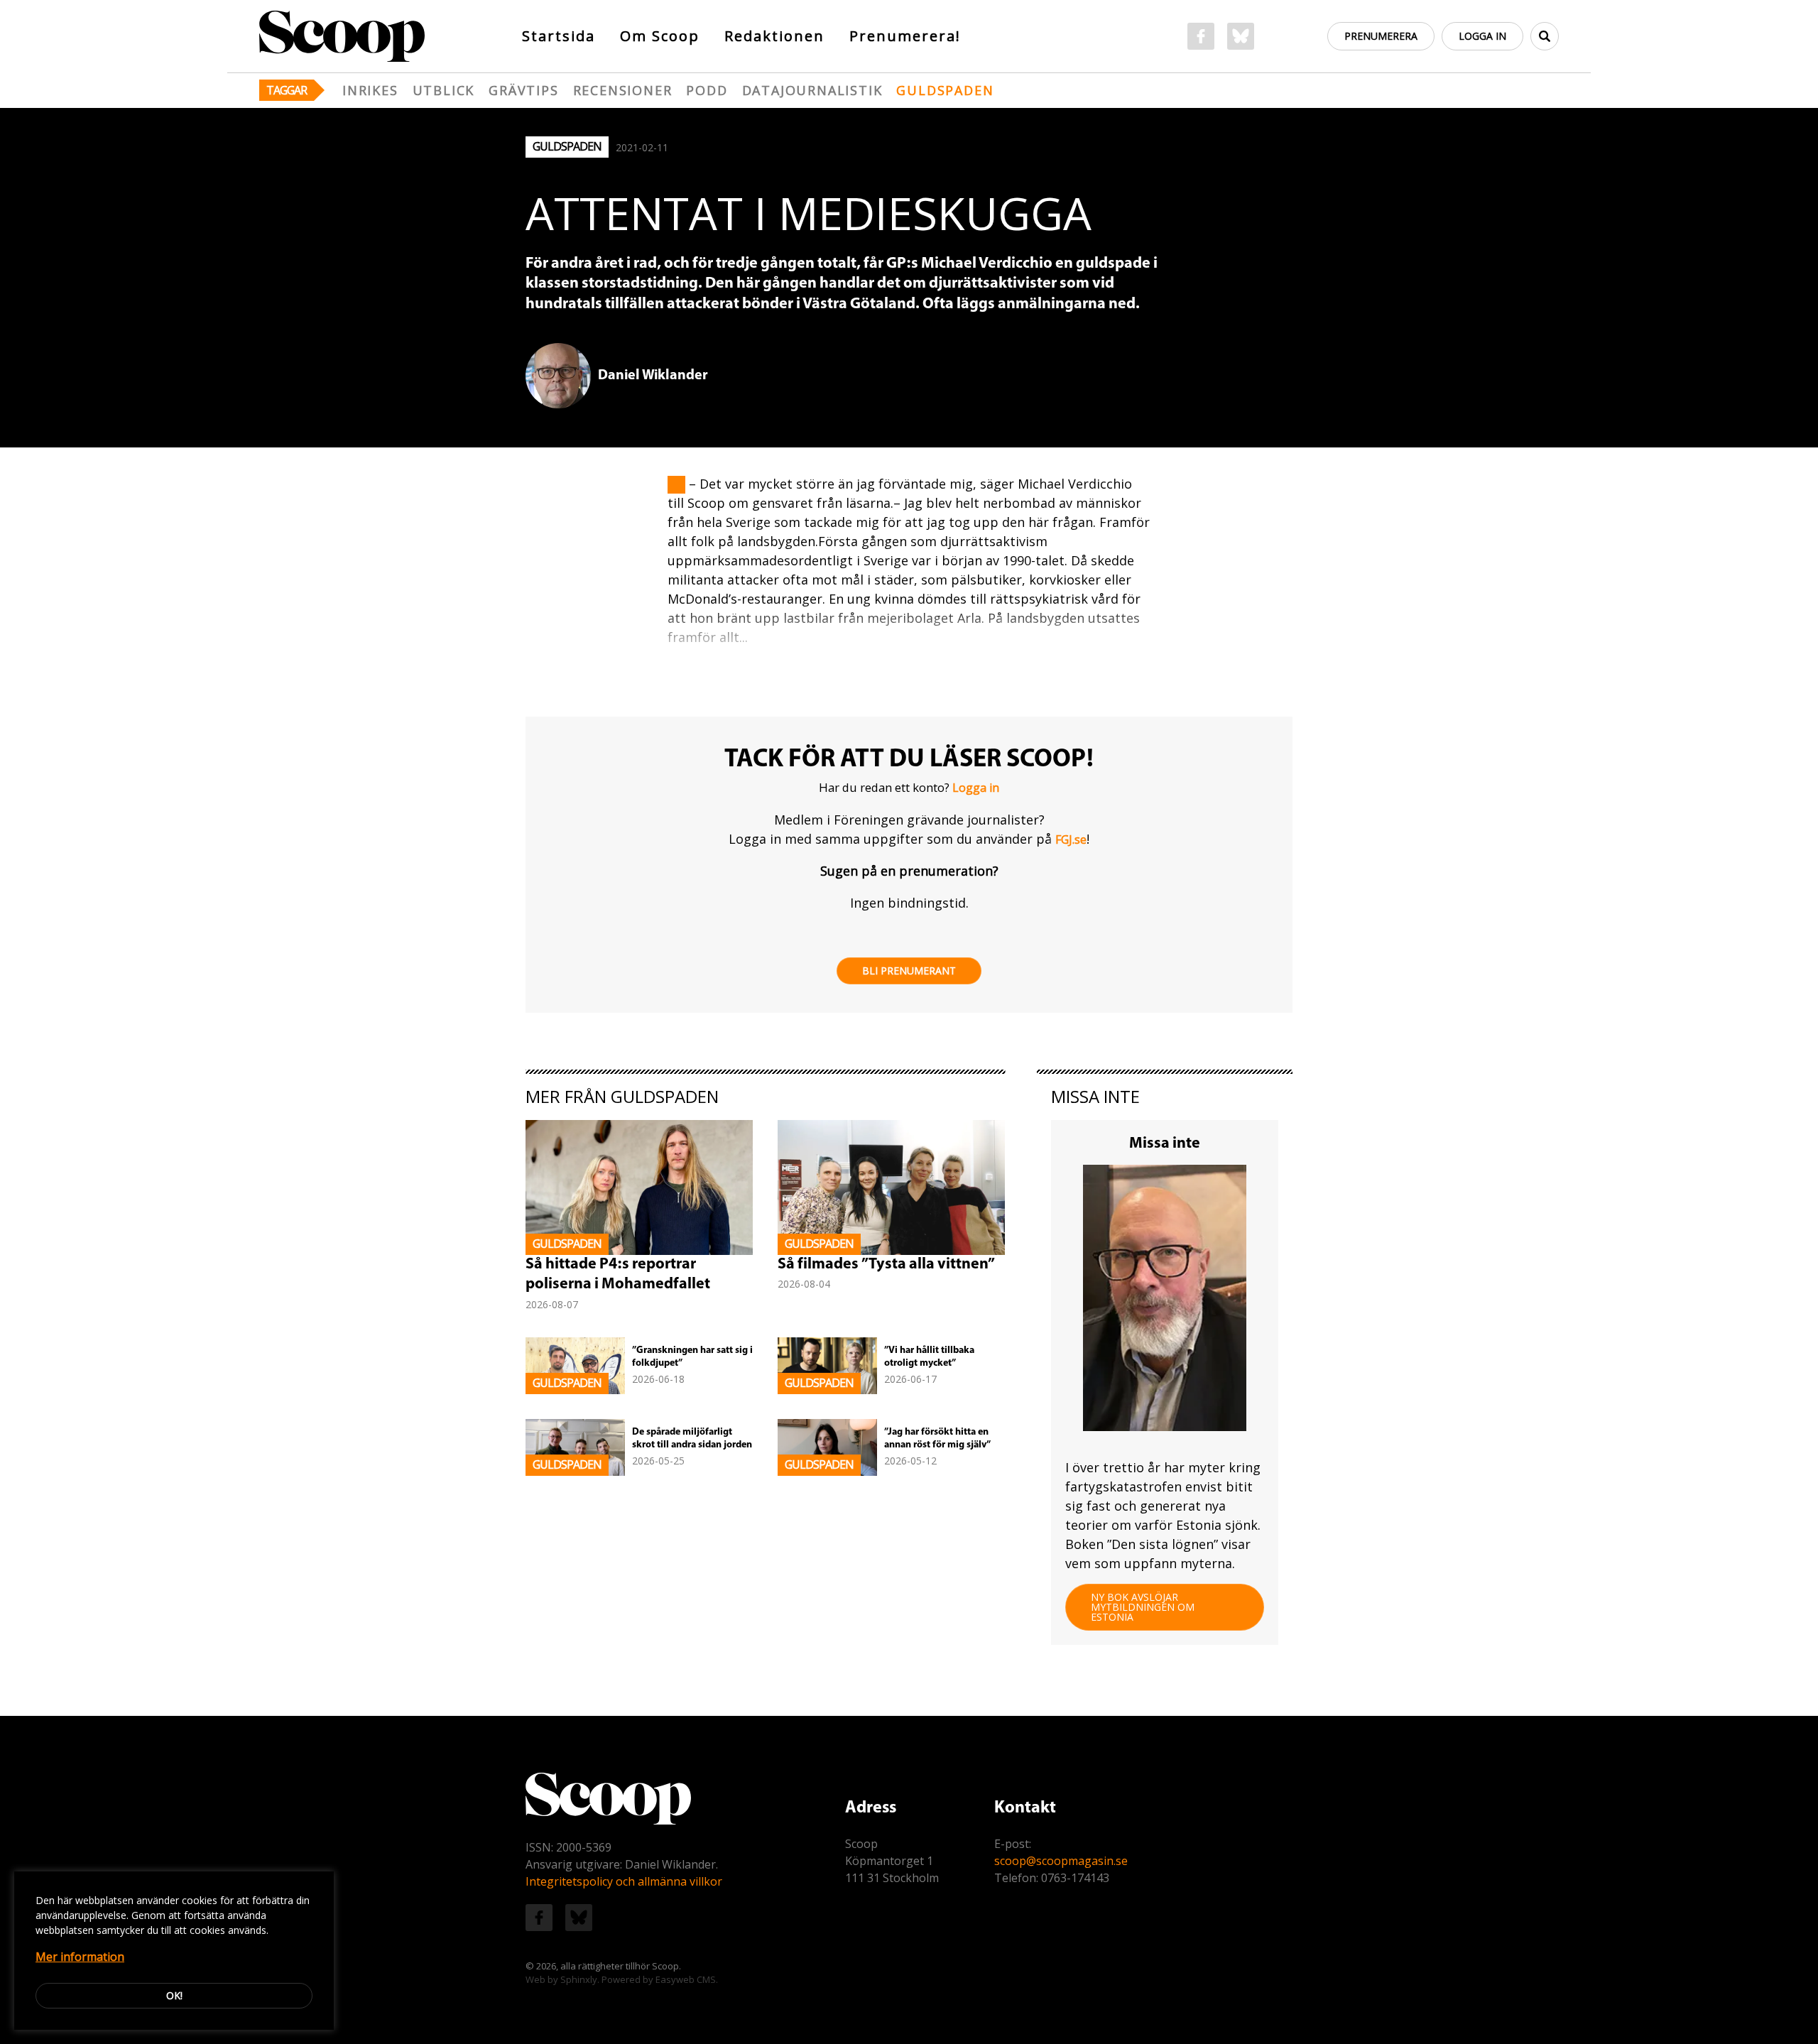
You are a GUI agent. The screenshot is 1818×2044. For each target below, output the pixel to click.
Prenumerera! (905, 36)
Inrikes (370, 90)
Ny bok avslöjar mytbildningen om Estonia (1143, 1607)
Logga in (1482, 36)
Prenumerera (1381, 36)
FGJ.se (1071, 839)
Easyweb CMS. (687, 1979)
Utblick (444, 90)
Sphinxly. (580, 1979)
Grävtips (523, 90)
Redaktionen (774, 36)
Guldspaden (945, 90)
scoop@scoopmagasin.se (1061, 1861)
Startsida (559, 36)
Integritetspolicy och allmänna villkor (624, 1881)
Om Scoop (660, 36)
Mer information (80, 1957)
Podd (707, 90)
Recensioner (623, 90)
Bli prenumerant (909, 971)
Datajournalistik (812, 90)
